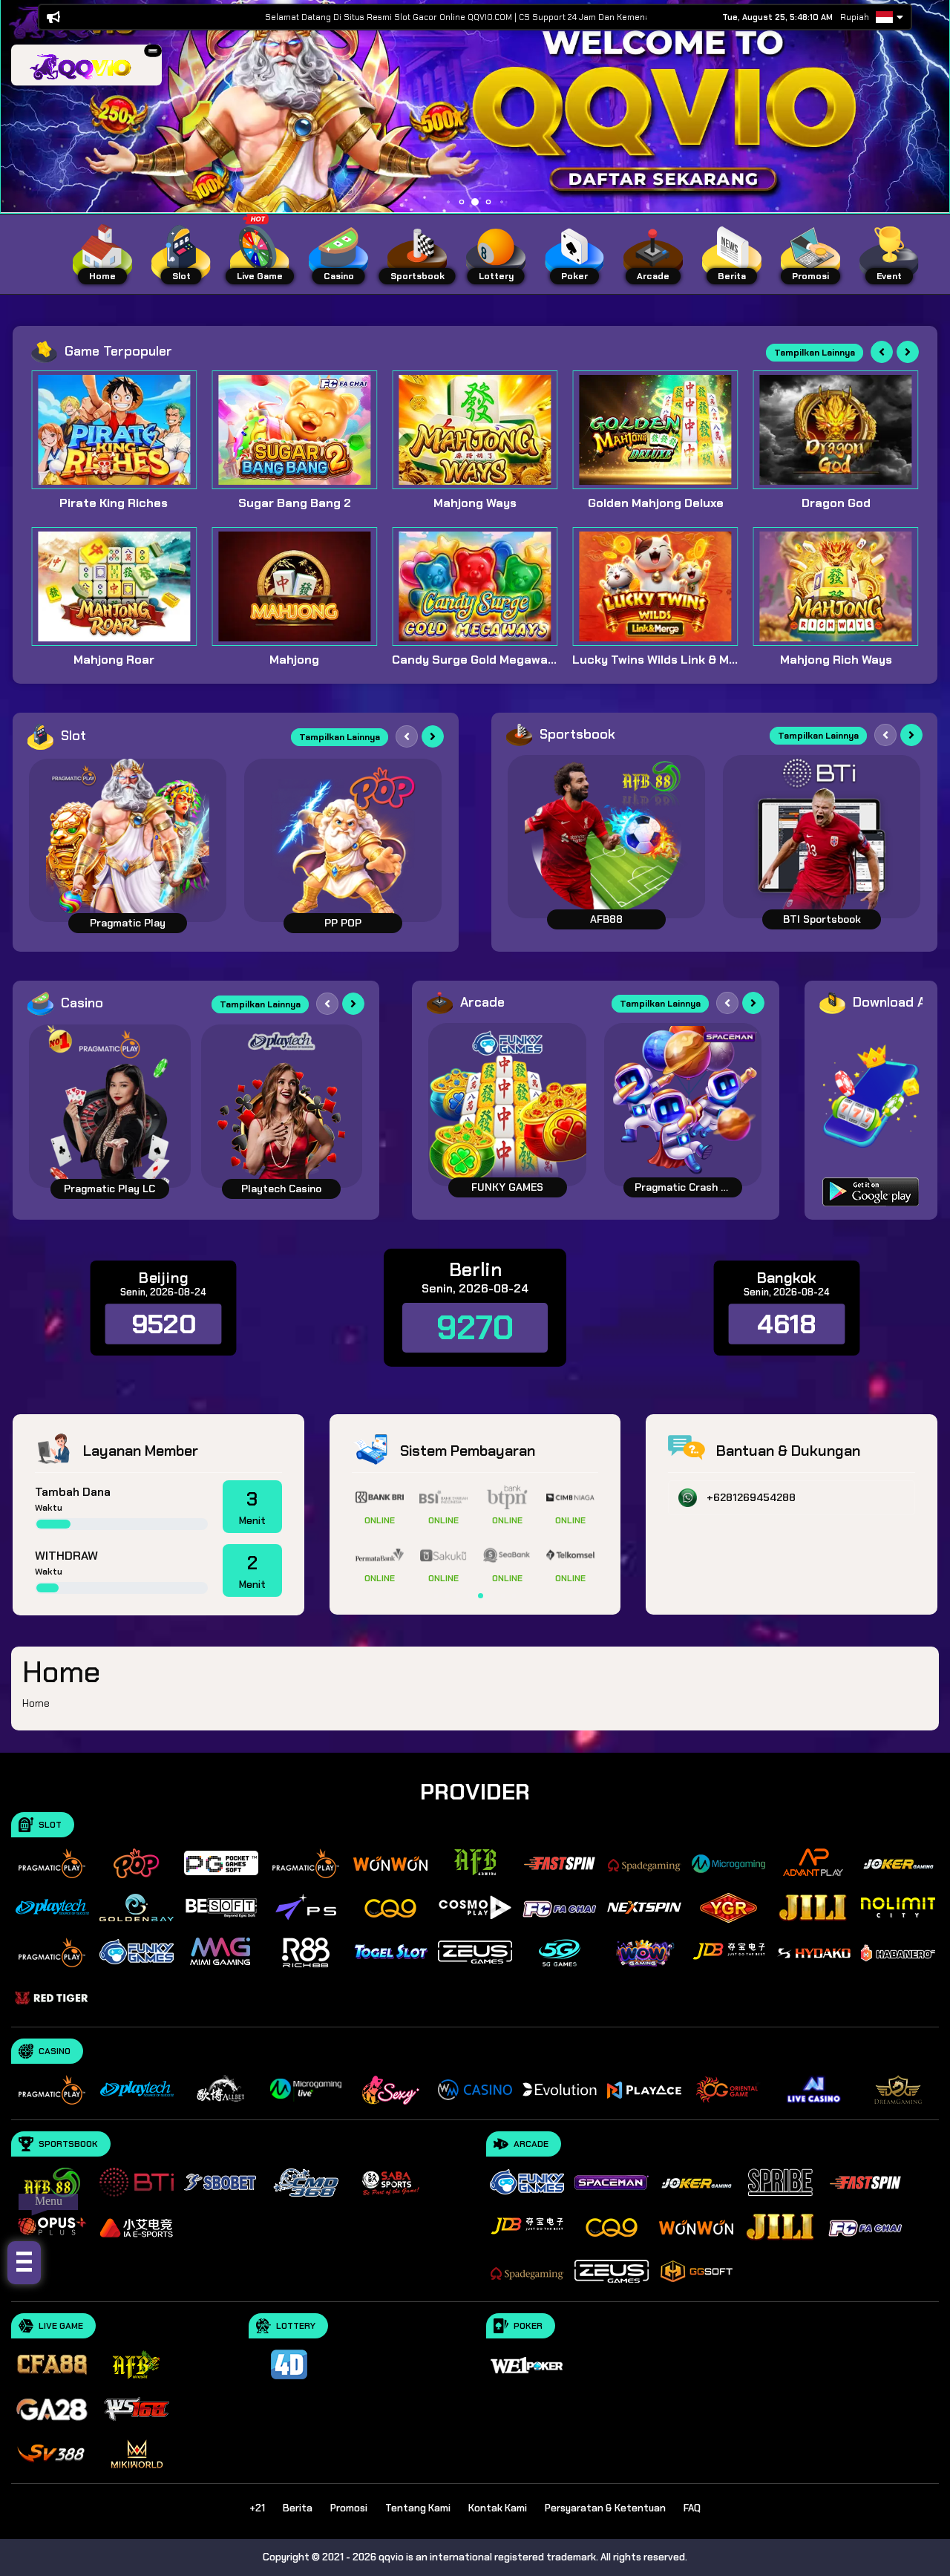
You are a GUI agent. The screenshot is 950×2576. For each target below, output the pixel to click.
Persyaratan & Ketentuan (605, 2508)
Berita (298, 2508)
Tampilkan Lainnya (815, 353)
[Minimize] (153, 50)
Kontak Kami (498, 2508)
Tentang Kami (418, 2508)
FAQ (692, 2508)
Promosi (349, 2508)
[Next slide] (908, 352)
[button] (153, 51)
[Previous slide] (882, 352)
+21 (257, 2508)
